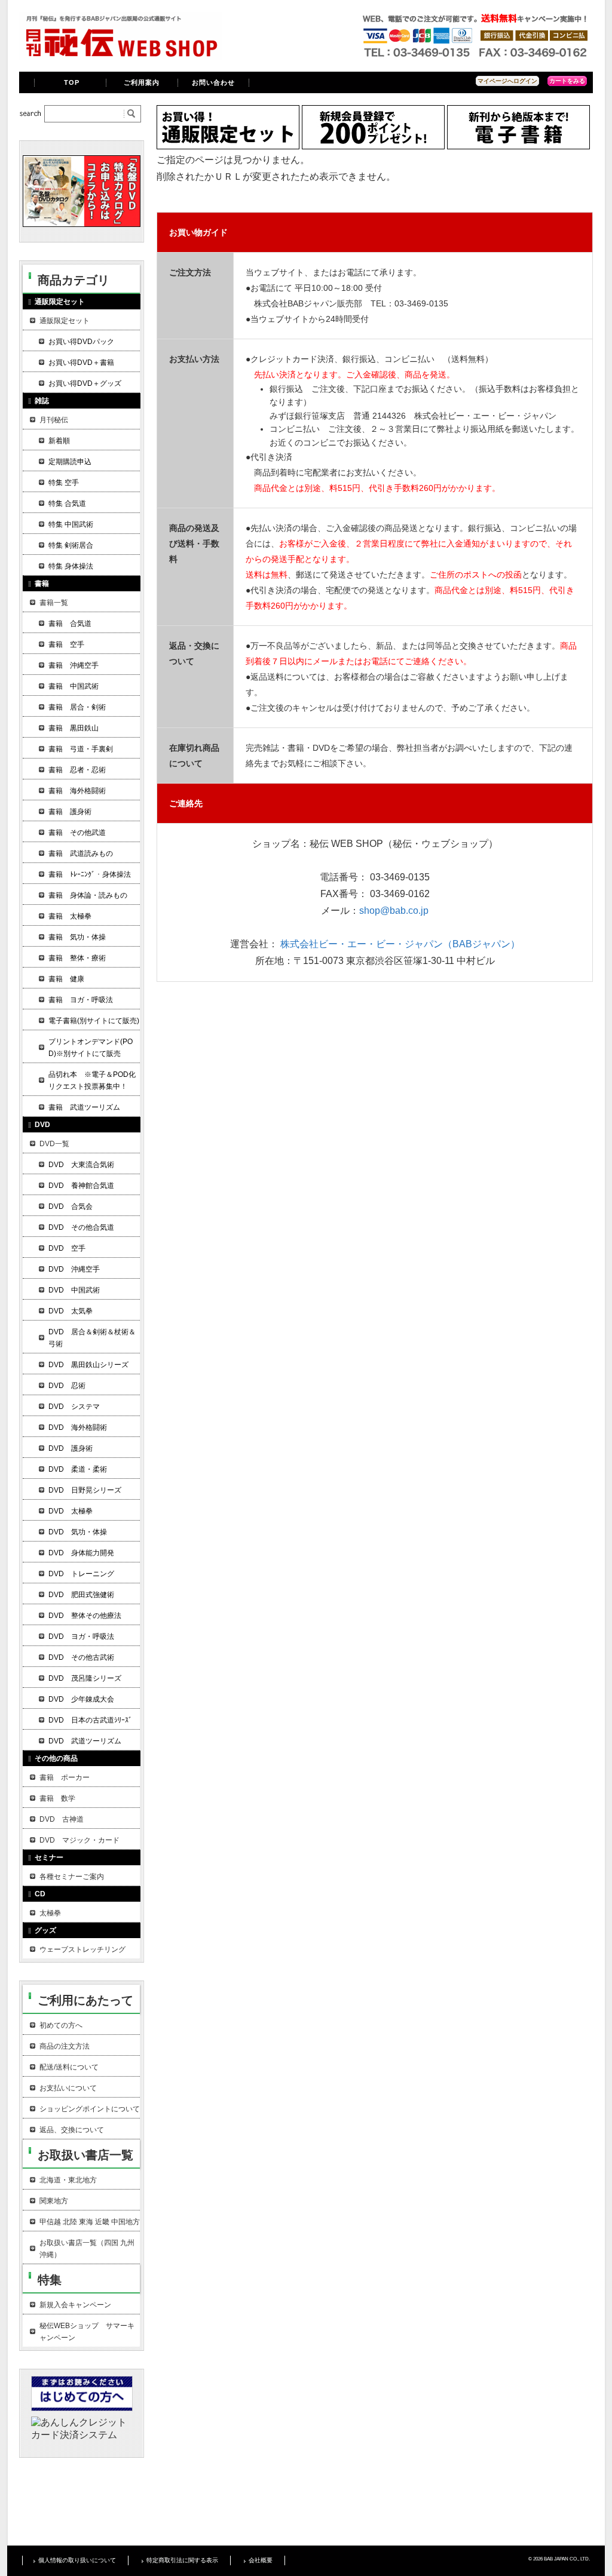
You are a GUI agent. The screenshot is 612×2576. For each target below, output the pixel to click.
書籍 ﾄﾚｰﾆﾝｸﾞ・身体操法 (90, 874)
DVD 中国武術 (74, 1290)
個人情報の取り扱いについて (77, 2560)
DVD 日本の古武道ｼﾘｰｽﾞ (90, 1720)
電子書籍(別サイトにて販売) (94, 1021)
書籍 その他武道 (77, 833)
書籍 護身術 (70, 812)
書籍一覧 (54, 603)
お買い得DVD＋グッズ (85, 383)
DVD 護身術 (71, 1448)
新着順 (59, 441)
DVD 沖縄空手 (74, 1269)
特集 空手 (64, 483)
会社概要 (261, 2560)
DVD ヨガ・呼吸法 (81, 1637)
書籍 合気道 (70, 624)
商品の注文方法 (65, 2046)
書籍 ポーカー (65, 1777)
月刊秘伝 (54, 420)
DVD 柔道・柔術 (78, 1469)
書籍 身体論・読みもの (88, 895)
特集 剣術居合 (71, 545)
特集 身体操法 (71, 566)
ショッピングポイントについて (90, 2109)
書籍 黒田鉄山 (74, 728)
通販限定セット (65, 321)
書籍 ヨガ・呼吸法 (81, 1000)
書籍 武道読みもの (81, 853)
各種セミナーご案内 (72, 1877)
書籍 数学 (57, 1798)
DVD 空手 (67, 1248)
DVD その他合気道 (81, 1227)
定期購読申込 (70, 462)
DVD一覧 (54, 1144)
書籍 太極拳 (70, 916)
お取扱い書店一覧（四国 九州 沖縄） (87, 2249)
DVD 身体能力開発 (81, 1553)
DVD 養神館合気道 (81, 1186)
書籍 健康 (66, 979)
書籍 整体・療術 (77, 958)
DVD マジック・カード (79, 1840)
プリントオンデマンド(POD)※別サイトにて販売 (91, 1048)
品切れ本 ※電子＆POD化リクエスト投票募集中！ (92, 1080)
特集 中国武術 (71, 524)
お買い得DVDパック (81, 342)
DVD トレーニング (81, 1574)
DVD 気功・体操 (78, 1532)
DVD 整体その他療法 (85, 1616)
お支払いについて (68, 2088)
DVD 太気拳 (71, 1311)
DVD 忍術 (67, 1386)
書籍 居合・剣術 (77, 707)
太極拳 (50, 1913)
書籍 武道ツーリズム (84, 1107)
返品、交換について (72, 2130)
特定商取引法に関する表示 (182, 2560)
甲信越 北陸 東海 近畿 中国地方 (90, 2222)
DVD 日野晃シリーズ (85, 1490)
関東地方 (54, 2201)
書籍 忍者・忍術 (77, 770)
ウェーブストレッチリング (82, 1949)
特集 (50, 2280)
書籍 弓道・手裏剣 (81, 749)
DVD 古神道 (62, 1819)
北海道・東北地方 (68, 2180)
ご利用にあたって (85, 2000)
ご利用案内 (142, 82)
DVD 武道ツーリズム (85, 1741)
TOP (72, 82)
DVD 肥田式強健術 (81, 1595)
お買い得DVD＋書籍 (81, 363)
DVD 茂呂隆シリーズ (85, 1678)
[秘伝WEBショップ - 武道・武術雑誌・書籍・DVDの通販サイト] (121, 56)
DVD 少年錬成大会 (81, 1699)
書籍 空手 (66, 644)
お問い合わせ (214, 82)
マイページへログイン (507, 81)
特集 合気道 (67, 503)
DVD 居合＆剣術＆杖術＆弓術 (92, 1338)
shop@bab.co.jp (394, 911)
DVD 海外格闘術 (78, 1427)
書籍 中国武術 (74, 686)
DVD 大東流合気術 (81, 1165)
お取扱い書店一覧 (85, 2155)
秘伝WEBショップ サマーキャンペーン (87, 2332)
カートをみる (567, 81)
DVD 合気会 (71, 1206)
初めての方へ (61, 2025)
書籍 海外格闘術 (77, 791)
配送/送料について (69, 2067)
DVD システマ (74, 1407)
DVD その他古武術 (81, 1657)
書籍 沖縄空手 (74, 665)
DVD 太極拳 (71, 1511)
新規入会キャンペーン (75, 2305)
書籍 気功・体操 (77, 937)
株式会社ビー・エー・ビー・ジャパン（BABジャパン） (400, 944)
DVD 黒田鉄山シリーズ (88, 1365)
